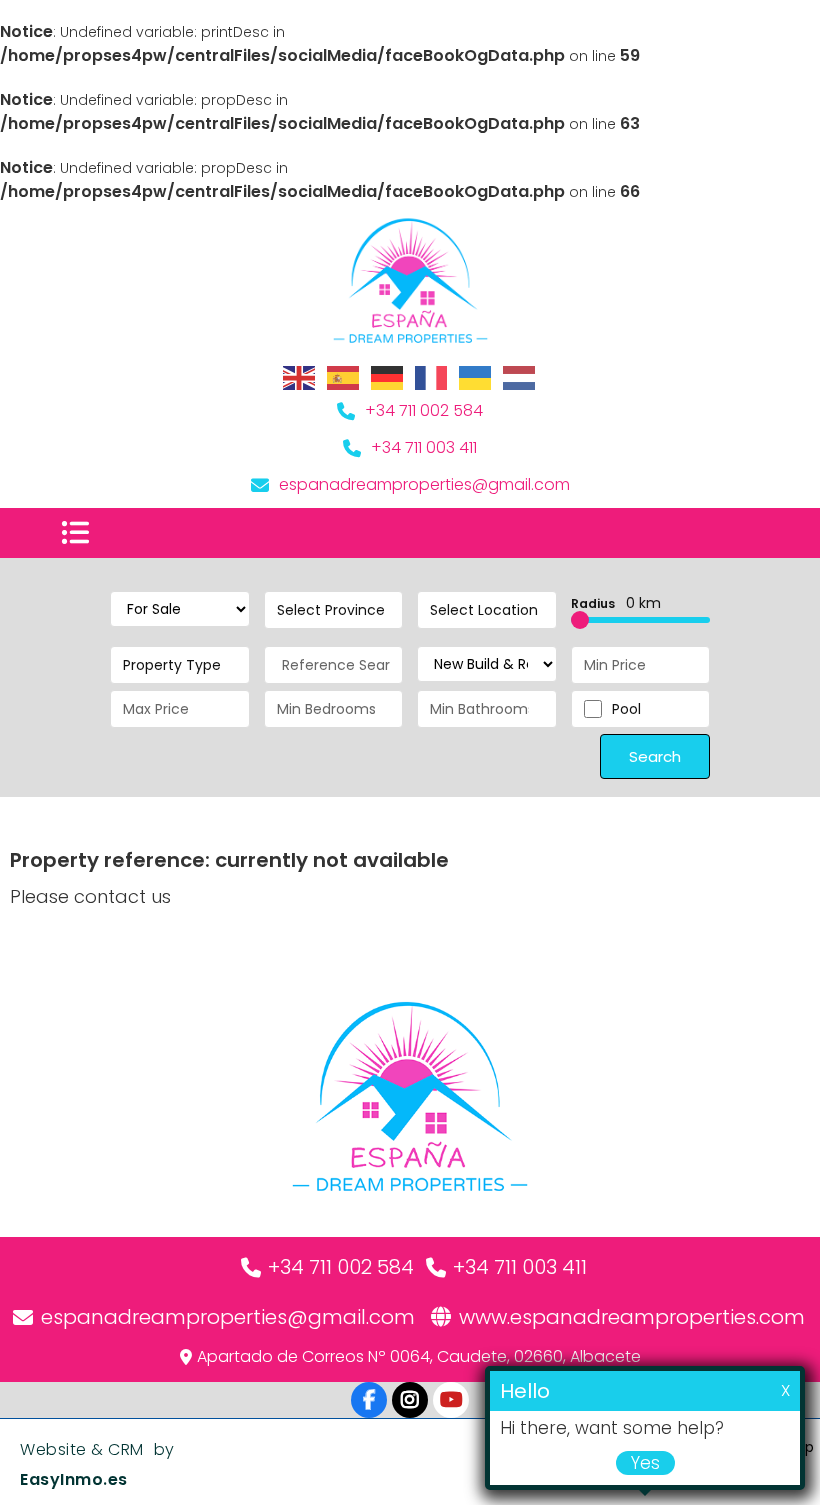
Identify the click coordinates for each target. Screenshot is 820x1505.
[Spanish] (344, 377)
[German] (388, 377)
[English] (300, 377)
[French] (432, 377)
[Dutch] (520, 377)
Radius (616, 603)
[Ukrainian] (476, 377)
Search (655, 756)
